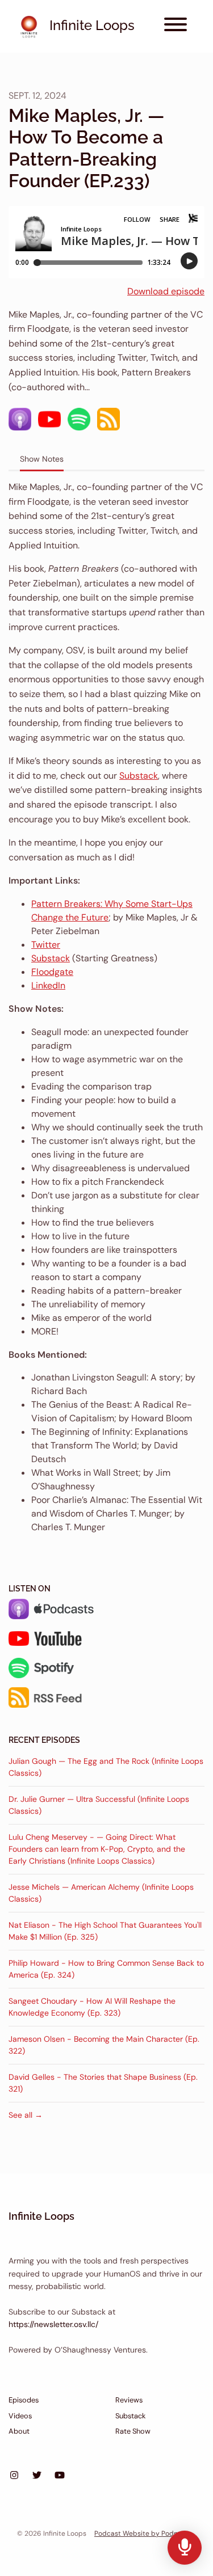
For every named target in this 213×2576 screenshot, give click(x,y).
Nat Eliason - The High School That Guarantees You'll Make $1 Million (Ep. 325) (105, 1931)
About (19, 2431)
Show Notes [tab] (42, 459)
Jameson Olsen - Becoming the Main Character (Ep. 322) (104, 2045)
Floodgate (52, 972)
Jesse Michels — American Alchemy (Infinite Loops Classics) (101, 1893)
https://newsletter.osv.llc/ (53, 2324)
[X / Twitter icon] (37, 2476)
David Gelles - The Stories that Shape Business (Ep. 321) (103, 2083)
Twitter (46, 945)
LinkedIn (48, 985)
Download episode (166, 291)
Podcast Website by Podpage (142, 2533)
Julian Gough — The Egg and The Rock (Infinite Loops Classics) (106, 1767)
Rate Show (133, 2431)
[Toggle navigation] (176, 26)
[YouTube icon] (60, 2476)
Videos (20, 2416)
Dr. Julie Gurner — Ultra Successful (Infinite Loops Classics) (99, 1805)
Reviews (129, 2400)
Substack (139, 776)
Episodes (24, 2400)
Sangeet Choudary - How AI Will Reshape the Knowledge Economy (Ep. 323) (92, 2007)
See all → (26, 2115)
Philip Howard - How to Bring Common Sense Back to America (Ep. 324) (106, 1969)
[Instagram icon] (14, 2476)
